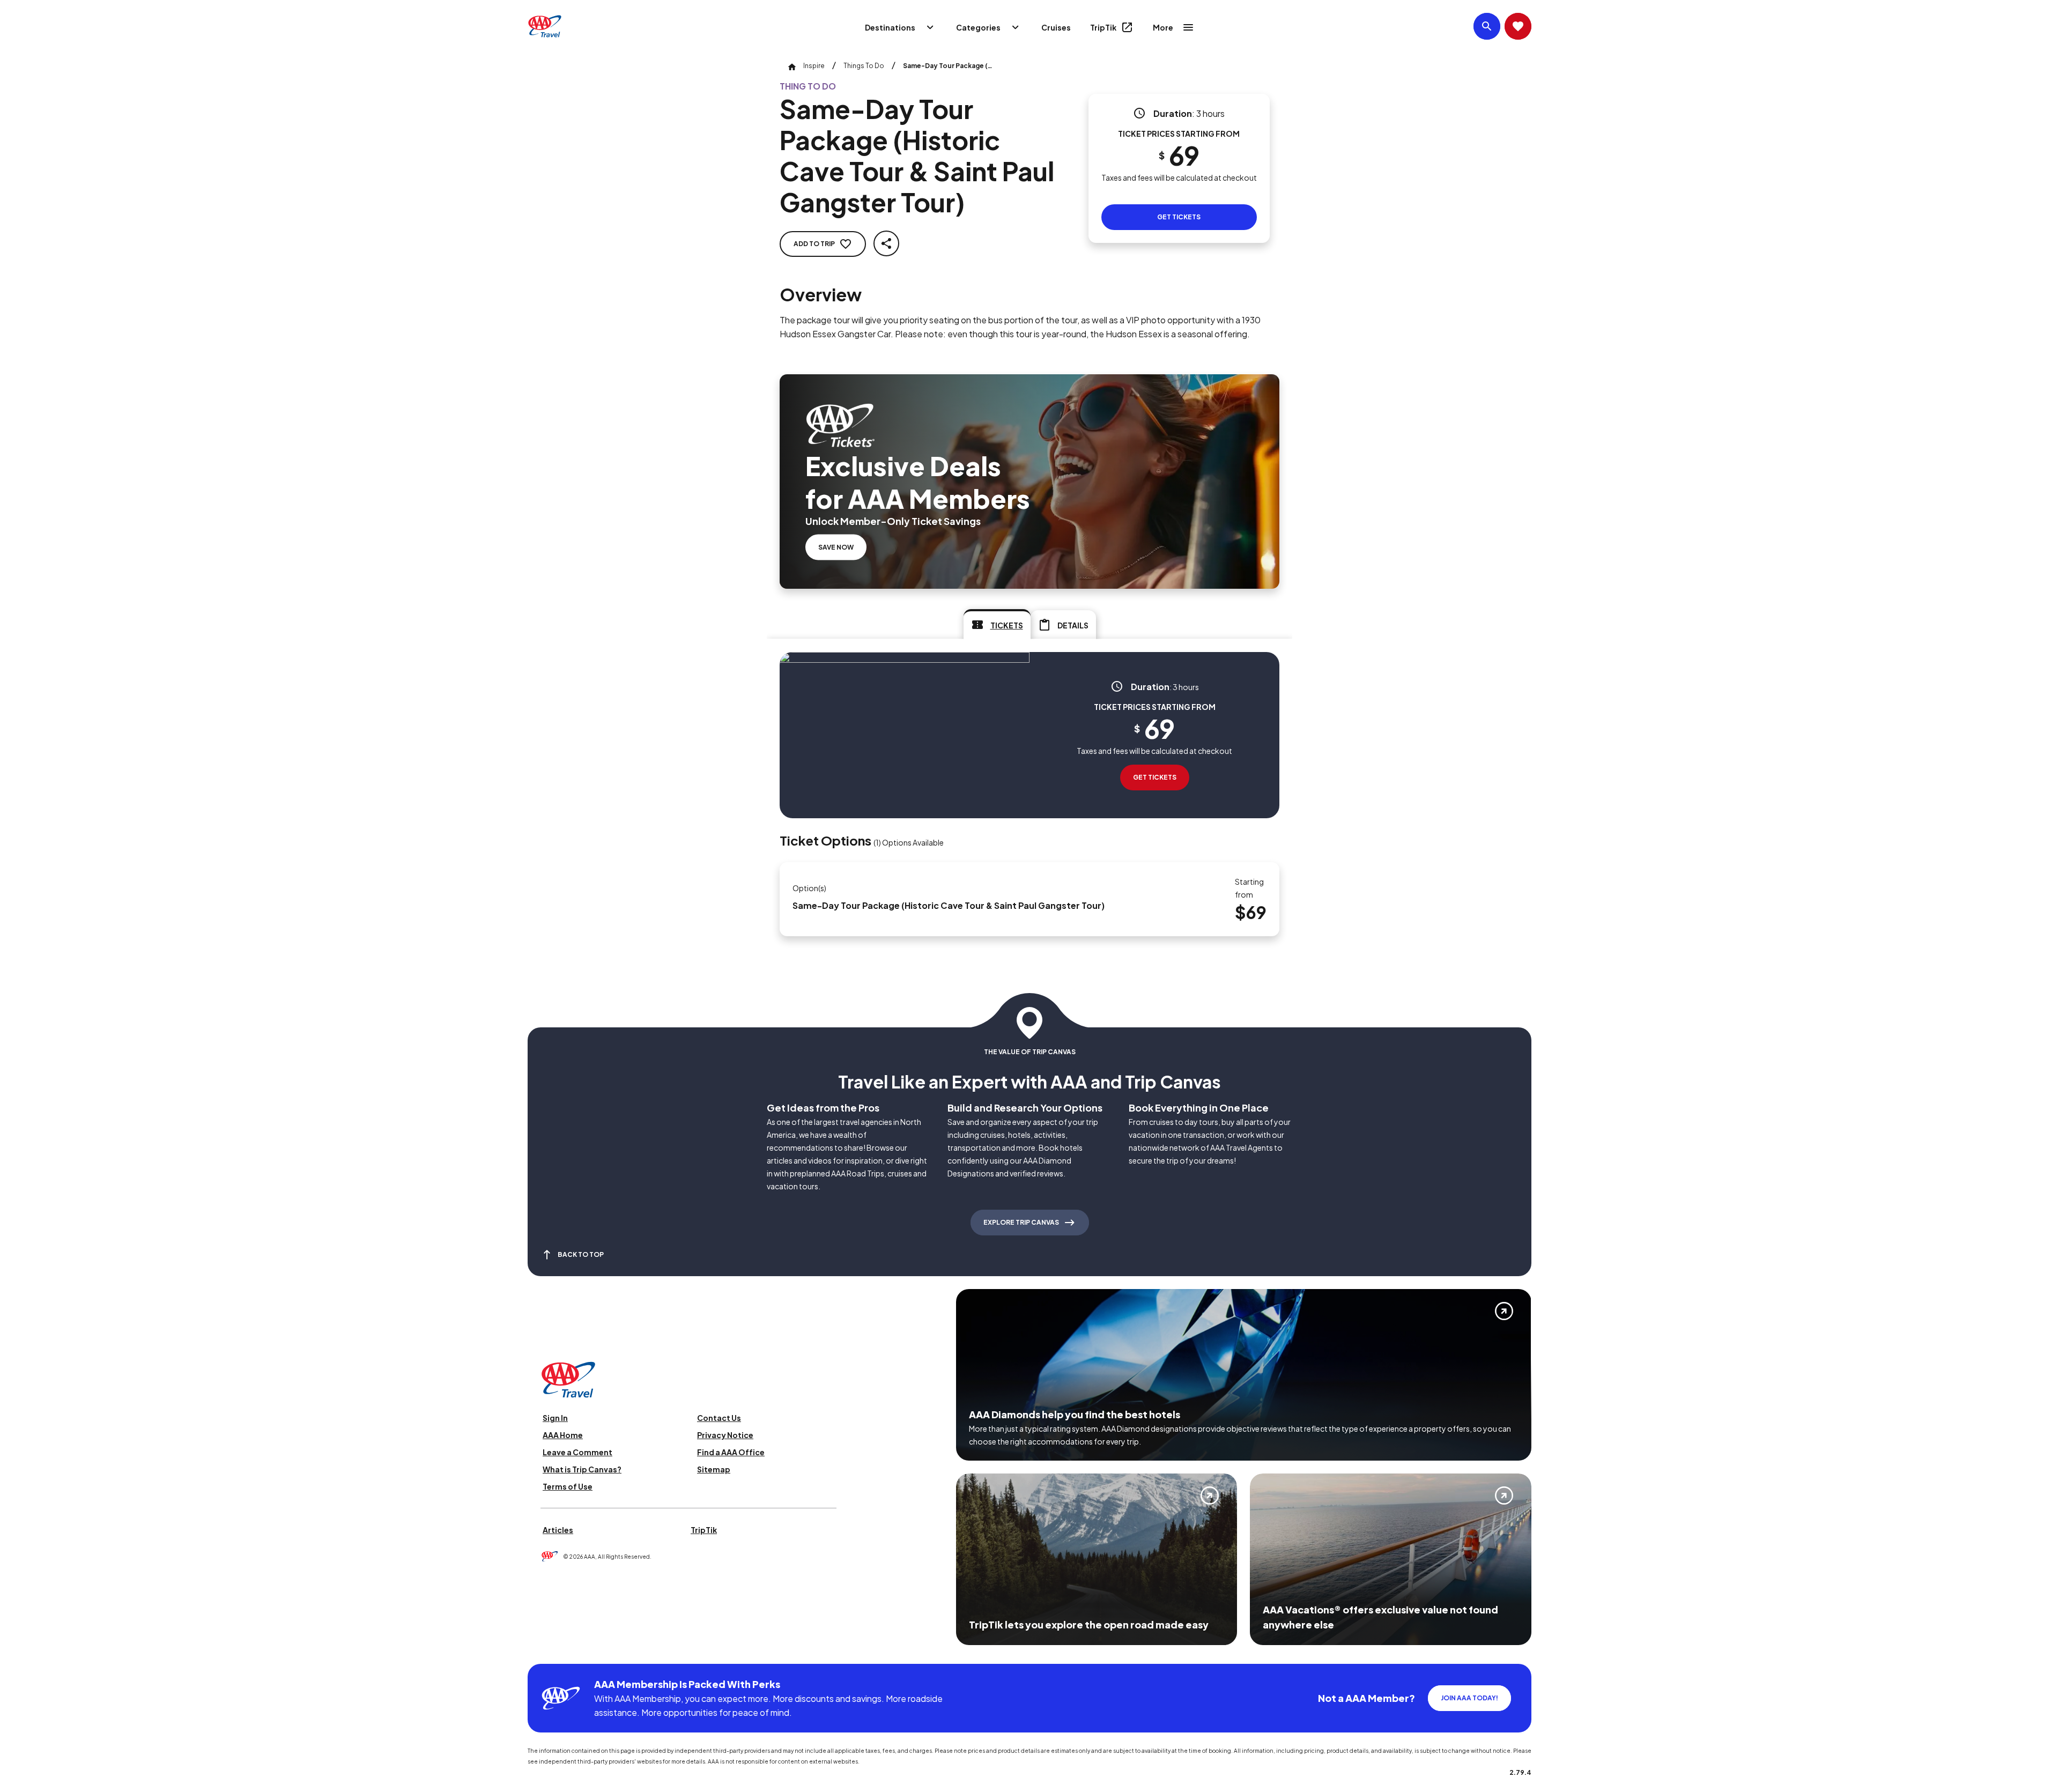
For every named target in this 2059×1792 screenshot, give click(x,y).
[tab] (997, 624)
